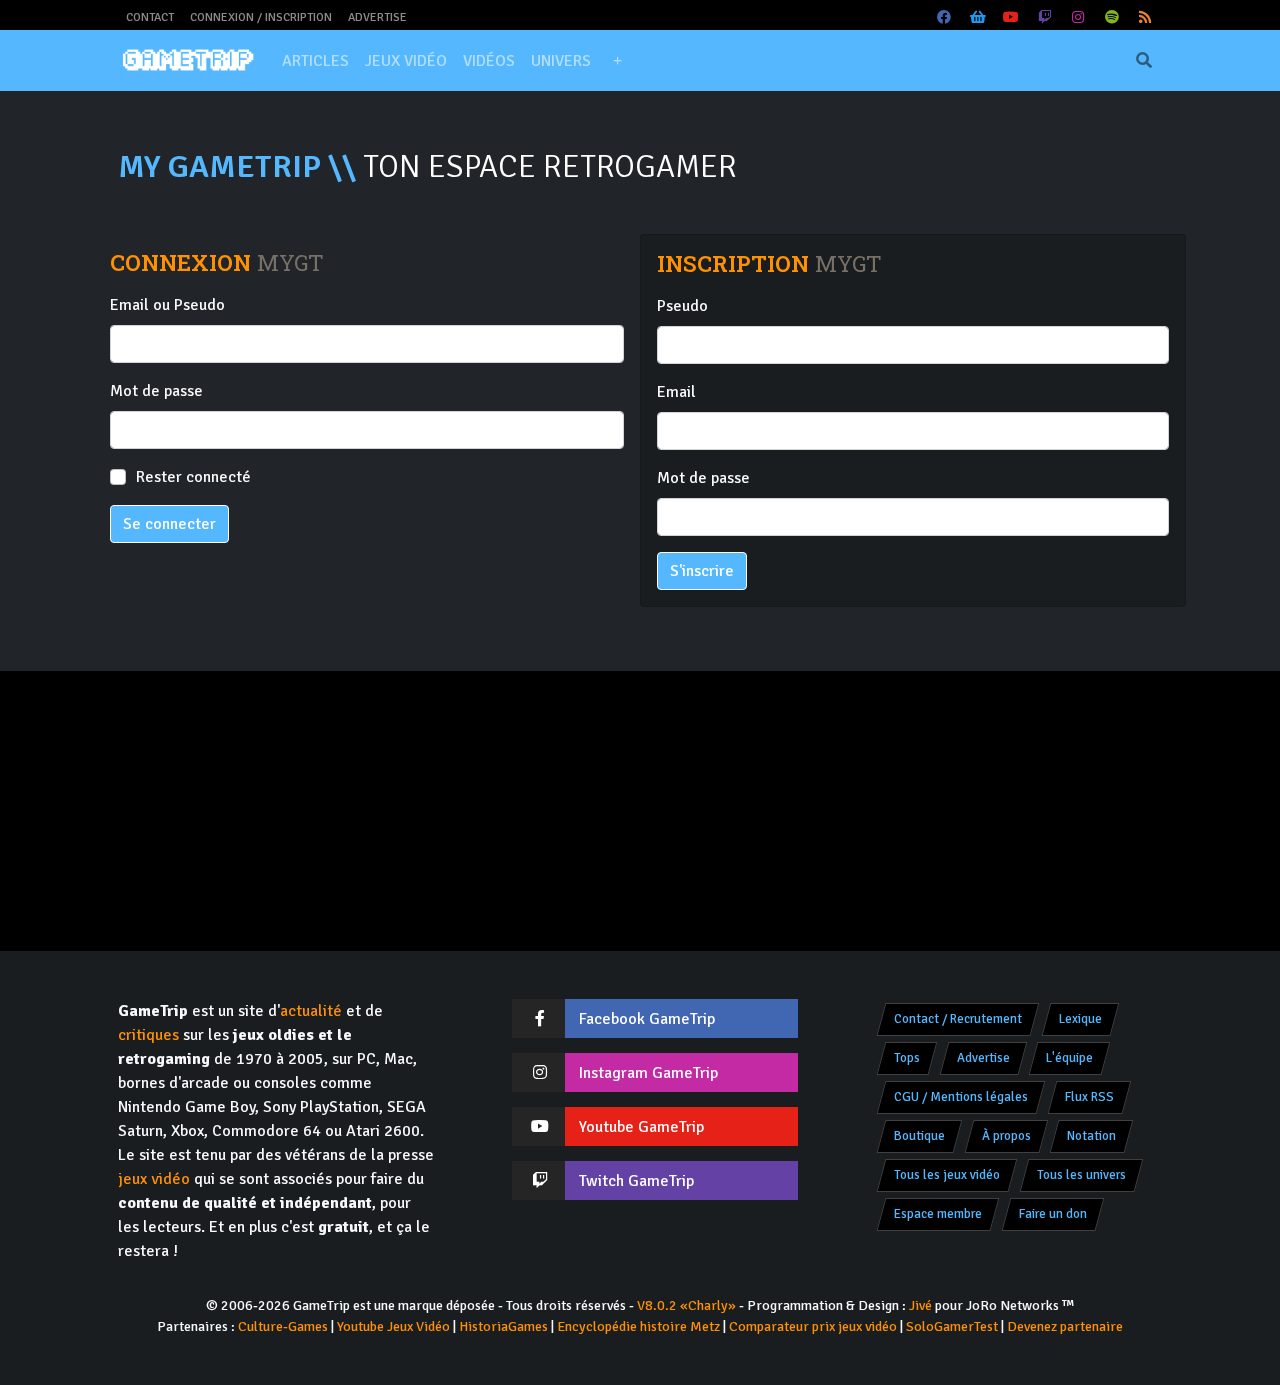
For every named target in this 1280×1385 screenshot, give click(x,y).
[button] (617, 61)
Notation (1091, 1136)
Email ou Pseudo (167, 305)
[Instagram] (1079, 17)
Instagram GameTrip (648, 1073)
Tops (907, 1058)
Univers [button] (561, 61)
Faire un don (1053, 1214)
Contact (150, 17)
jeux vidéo (154, 1179)
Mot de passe (156, 391)
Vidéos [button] (489, 61)
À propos (1006, 1136)
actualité (311, 1011)
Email (676, 392)
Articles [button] (315, 61)
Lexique (1080, 1019)
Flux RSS (1089, 1097)
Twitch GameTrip (636, 1181)
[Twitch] (1045, 17)
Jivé (920, 1305)
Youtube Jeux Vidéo (393, 1326)
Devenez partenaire (1065, 1326)
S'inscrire (702, 571)
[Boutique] (978, 17)
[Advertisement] (640, 811)
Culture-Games (283, 1326)
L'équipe (1069, 1058)
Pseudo (682, 306)
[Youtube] (1012, 17)
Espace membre (938, 1214)
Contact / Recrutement (958, 1019)
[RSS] (1146, 17)
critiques (148, 1035)
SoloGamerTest (952, 1326)
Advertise (377, 17)
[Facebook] (945, 17)
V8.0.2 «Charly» (686, 1305)
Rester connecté (193, 477)
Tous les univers (1081, 1175)
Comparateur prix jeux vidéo (813, 1326)
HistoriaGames (503, 1326)
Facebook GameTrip (647, 1019)
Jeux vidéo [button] (406, 61)
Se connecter (169, 524)
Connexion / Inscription (261, 17)
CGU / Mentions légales (961, 1097)
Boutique (919, 1136)
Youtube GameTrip (641, 1127)
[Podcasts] (1112, 17)
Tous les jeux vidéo (947, 1175)
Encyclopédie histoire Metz (638, 1326)
